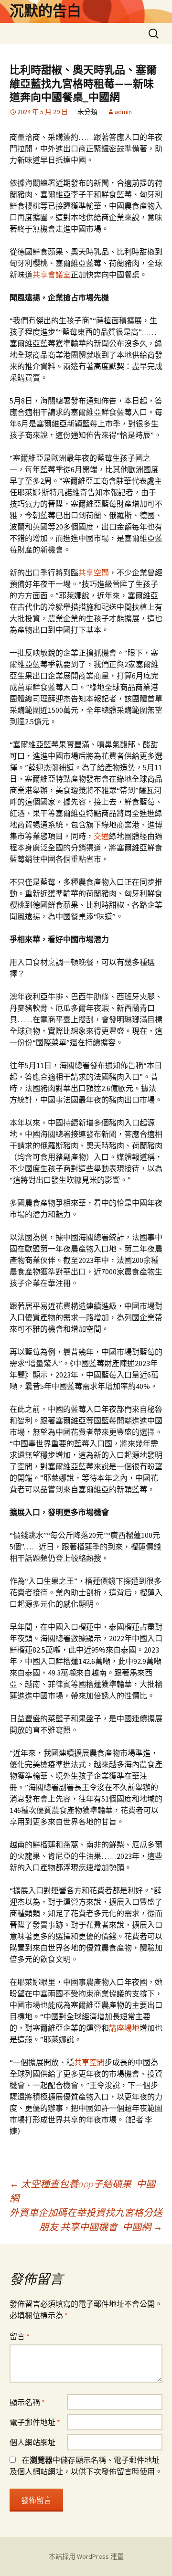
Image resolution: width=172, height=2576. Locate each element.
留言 (20, 2336)
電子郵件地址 (35, 2422)
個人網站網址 (32, 2442)
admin (123, 112)
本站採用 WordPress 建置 (86, 2556)
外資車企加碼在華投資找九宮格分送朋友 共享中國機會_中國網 (86, 2220)
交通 (101, 836)
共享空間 (94, 572)
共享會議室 (52, 275)
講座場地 (124, 2028)
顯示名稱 (27, 2402)
